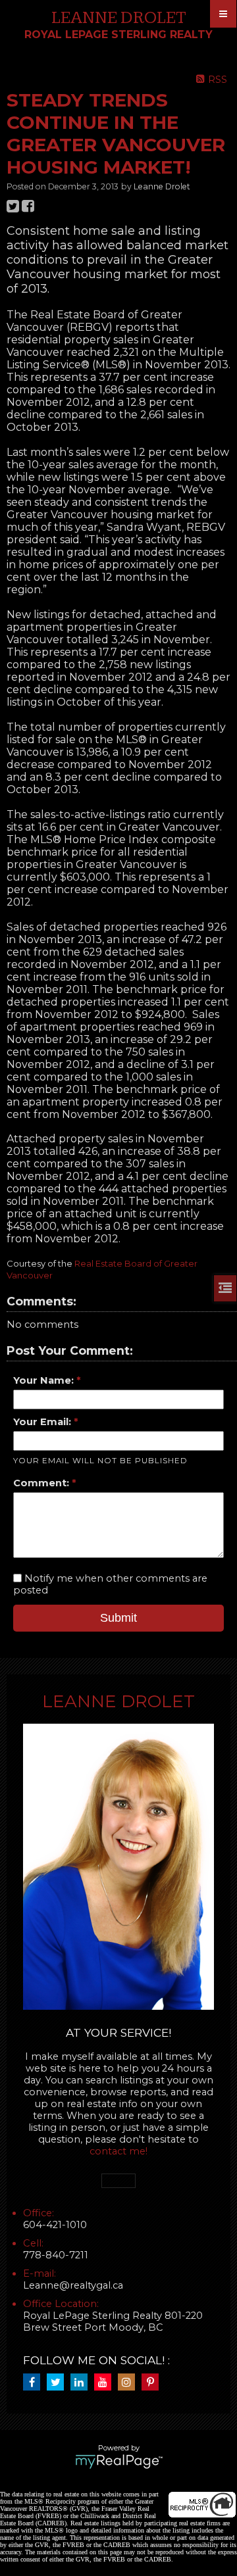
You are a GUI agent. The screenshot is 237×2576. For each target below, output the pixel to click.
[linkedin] (82, 2383)
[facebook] (35, 2383)
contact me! (118, 2151)
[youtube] (106, 2383)
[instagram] (130, 2383)
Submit (118, 1618)
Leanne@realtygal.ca (73, 2285)
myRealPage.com (119, 2462)
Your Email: (43, 1422)
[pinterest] (153, 2383)
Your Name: (45, 1380)
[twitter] (59, 2383)
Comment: (42, 1483)
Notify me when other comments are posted (110, 1584)
